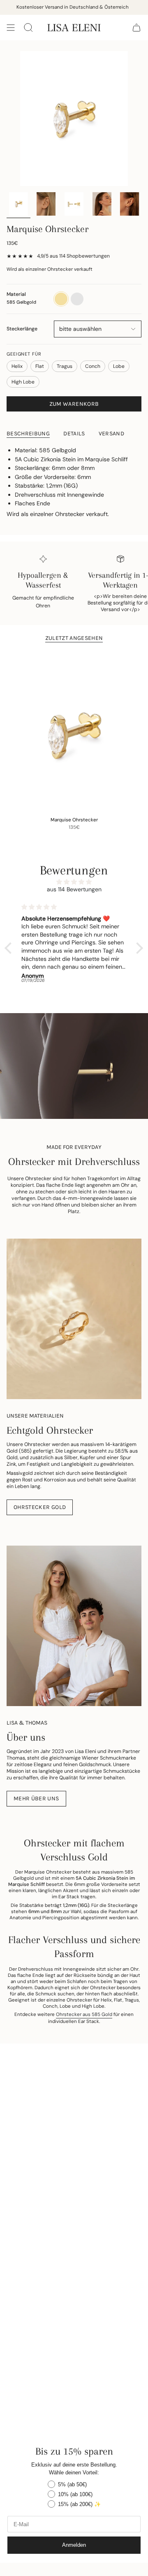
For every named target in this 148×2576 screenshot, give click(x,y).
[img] (74, 882)
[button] (10, 948)
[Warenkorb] (136, 28)
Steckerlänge (22, 329)
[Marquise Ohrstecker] (74, 731)
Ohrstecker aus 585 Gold (84, 2015)
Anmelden (74, 2545)
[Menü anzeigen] (11, 28)
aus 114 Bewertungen (74, 889)
